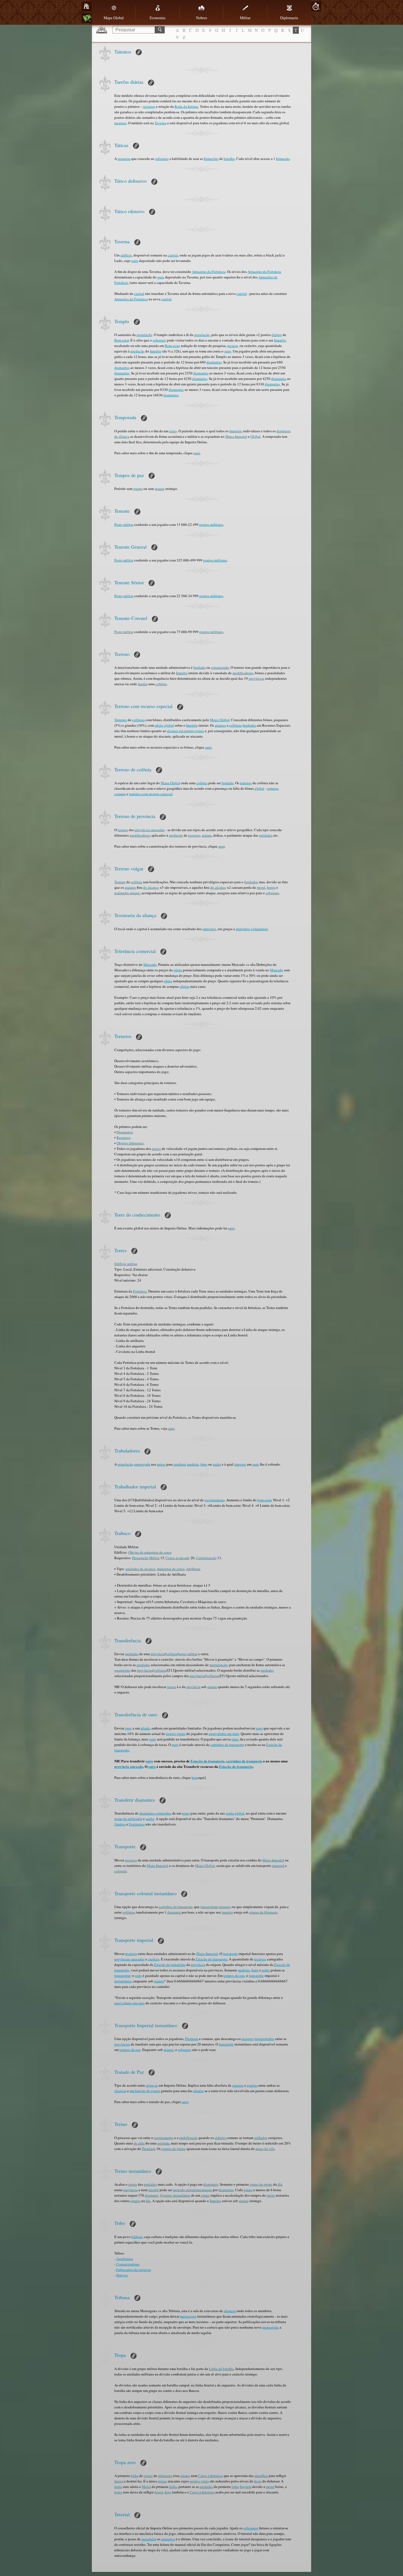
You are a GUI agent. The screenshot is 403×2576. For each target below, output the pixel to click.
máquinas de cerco (171, 1569)
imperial (278, 1866)
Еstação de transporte (207, 1761)
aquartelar (149, 2539)
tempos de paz (234, 1976)
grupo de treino (261, 2184)
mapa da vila (265, 2149)
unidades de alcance (141, 1569)
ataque (160, 489)
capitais (154, 1959)
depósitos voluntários (252, 929)
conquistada (220, 667)
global (259, 788)
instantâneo (123, 1981)
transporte (230, 1954)
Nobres (201, 18)
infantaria (165, 2476)
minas (161, 1464)
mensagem (270, 2327)
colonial (120, 1871)
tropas (171, 1687)
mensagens (188, 2316)
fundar (143, 684)
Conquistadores (128, 2264)
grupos (136, 2201)
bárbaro (137, 2237)
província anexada (129, 1766)
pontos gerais (176, 1734)
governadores (215, 1500)
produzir (180, 1464)
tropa (118, 2487)
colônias (138, 720)
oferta (178, 970)
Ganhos (120, 1824)
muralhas (261, 2476)
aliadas (198, 2091)
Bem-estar (122, 340)
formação (283, 159)
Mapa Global (114, 18)
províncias (256, 678)
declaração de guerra (145, 2091)
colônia (161, 684)
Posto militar (124, 524)
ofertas (185, 986)
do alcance (151, 887)
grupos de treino (174, 2149)
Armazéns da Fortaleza (209, 272)
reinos (156, 1149)
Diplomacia (289, 18)
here (195, 1777)
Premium (192, 2039)
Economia (157, 18)
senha (150, 1819)
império (227, 1912)
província (158, 1654)
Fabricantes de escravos (134, 2270)
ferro (204, 1464)
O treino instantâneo (175, 2195)
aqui (197, 453)
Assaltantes (125, 2259)
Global (255, 436)
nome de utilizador (128, 1819)
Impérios (236, 431)
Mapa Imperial (236, 436)
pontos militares (211, 524)
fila (280, 2184)
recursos (149, 106)
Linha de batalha (221, 2369)
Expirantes (137, 1824)
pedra (217, 1464)
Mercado (150, 964)
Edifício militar (126, 1264)
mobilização (188, 2138)
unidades (266, 835)
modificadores (243, 673)
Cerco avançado (178, 1558)
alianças (152, 2085)
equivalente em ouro (224, 1734)
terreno (123, 830)
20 (316, 7)
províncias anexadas (150, 830)
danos (119, 2481)
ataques (220, 725)
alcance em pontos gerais (185, 731)
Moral (146, 2487)
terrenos (246, 783)
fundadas (249, 725)
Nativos (122, 2275)
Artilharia (193, 1569)
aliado (145, 1728)
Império (280, 340)
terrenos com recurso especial (151, 794)
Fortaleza (140, 1291)
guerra (138, 489)
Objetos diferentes (130, 1143)
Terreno (120, 882)
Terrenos (121, 720)
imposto (240, 1464)
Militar (245, 18)
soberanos (251, 2528)
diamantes (214, 362)
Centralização (206, 1558)
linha (135, 2476)
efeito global (164, 725)
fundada (199, 667)
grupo (248, 2190)
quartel (154, 2190)
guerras (252, 2085)
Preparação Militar (146, 1558)
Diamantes (124, 1132)
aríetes (185, 2476)
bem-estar (264, 1500)
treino (133, 2184)
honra (271, 887)
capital (173, 255)
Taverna (161, 123)
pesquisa (124, 159)
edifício (126, 255)
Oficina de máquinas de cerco (150, 1552)
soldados (261, 2138)
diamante (174, 1912)
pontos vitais (199, 2481)
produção (137, 351)
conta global (235, 1813)
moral (261, 887)
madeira (193, 1464)
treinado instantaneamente (192, 2190)
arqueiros (168, 2539)
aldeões (220, 2138)
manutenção (218, 1665)
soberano (162, 159)
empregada (142, 1464)
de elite (139, 2143)
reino (173, 431)
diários (277, 335)
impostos (209, 929)
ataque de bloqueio (263, 1912)
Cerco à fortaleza (211, 2476)
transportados (264, 2039)
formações (211, 159)
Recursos (123, 1138)
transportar (122, 1976)
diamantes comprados (155, 1813)
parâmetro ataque (127, 893)
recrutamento (164, 2138)
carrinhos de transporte (227, 1745)
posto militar (188, 1654)
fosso (258, 2481)
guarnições (122, 1670)
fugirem (246, 2487)
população (144, 335)
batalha (229, 159)
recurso (233, 346)
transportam (209, 1907)
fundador (251, 882)
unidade (163, 2143)
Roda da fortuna (186, 106)
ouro (135, 261)
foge (168, 2492)
